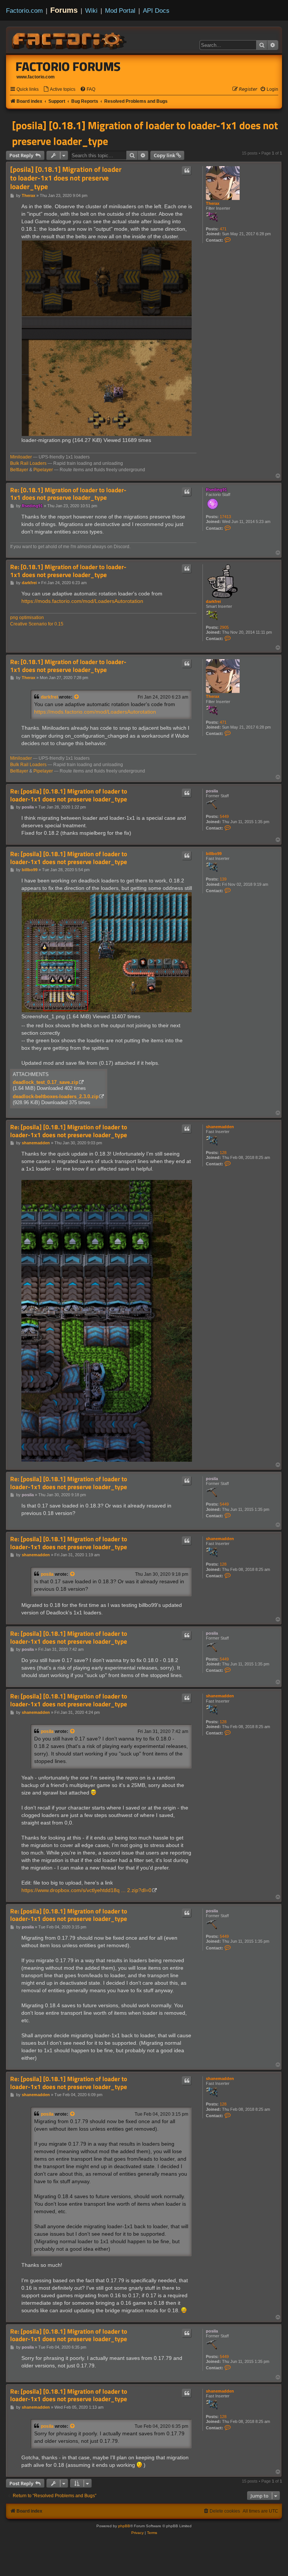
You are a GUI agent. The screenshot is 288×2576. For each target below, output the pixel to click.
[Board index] (70, 40)
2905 (224, 627)
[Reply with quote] (187, 171)
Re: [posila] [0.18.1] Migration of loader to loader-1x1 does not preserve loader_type (69, 795)
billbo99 (214, 854)
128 (223, 1153)
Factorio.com (24, 11)
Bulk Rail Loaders (28, 463)
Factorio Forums (68, 66)
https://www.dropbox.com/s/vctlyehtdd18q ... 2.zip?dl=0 (86, 1890)
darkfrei (213, 601)
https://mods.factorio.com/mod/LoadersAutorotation (82, 601)
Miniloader (21, 457)
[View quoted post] (77, 697)
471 (223, 229)
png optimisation (27, 618)
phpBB (124, 2526)
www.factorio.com (36, 77)
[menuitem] (59, 89)
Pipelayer (43, 470)
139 (223, 879)
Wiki (91, 11)
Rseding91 (216, 490)
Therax (213, 203)
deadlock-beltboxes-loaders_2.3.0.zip (56, 1096)
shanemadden (220, 1127)
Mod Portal (120, 11)
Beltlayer (19, 470)
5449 (224, 816)
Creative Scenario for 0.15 (37, 624)
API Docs (156, 11)
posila (212, 791)
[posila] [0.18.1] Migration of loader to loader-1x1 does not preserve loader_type (145, 133)
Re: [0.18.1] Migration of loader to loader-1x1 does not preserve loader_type (68, 494)
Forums (64, 10)
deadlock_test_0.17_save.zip (46, 1082)
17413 (225, 517)
